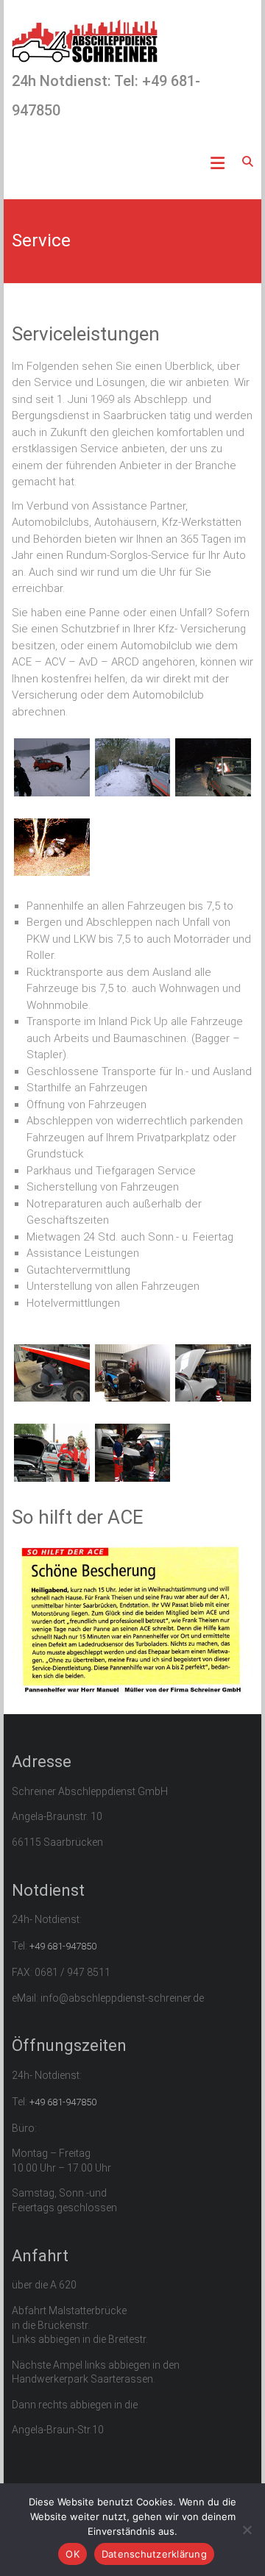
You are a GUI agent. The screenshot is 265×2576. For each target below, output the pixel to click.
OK (73, 2554)
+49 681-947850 (63, 1946)
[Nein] (247, 2530)
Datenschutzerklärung (154, 2554)
